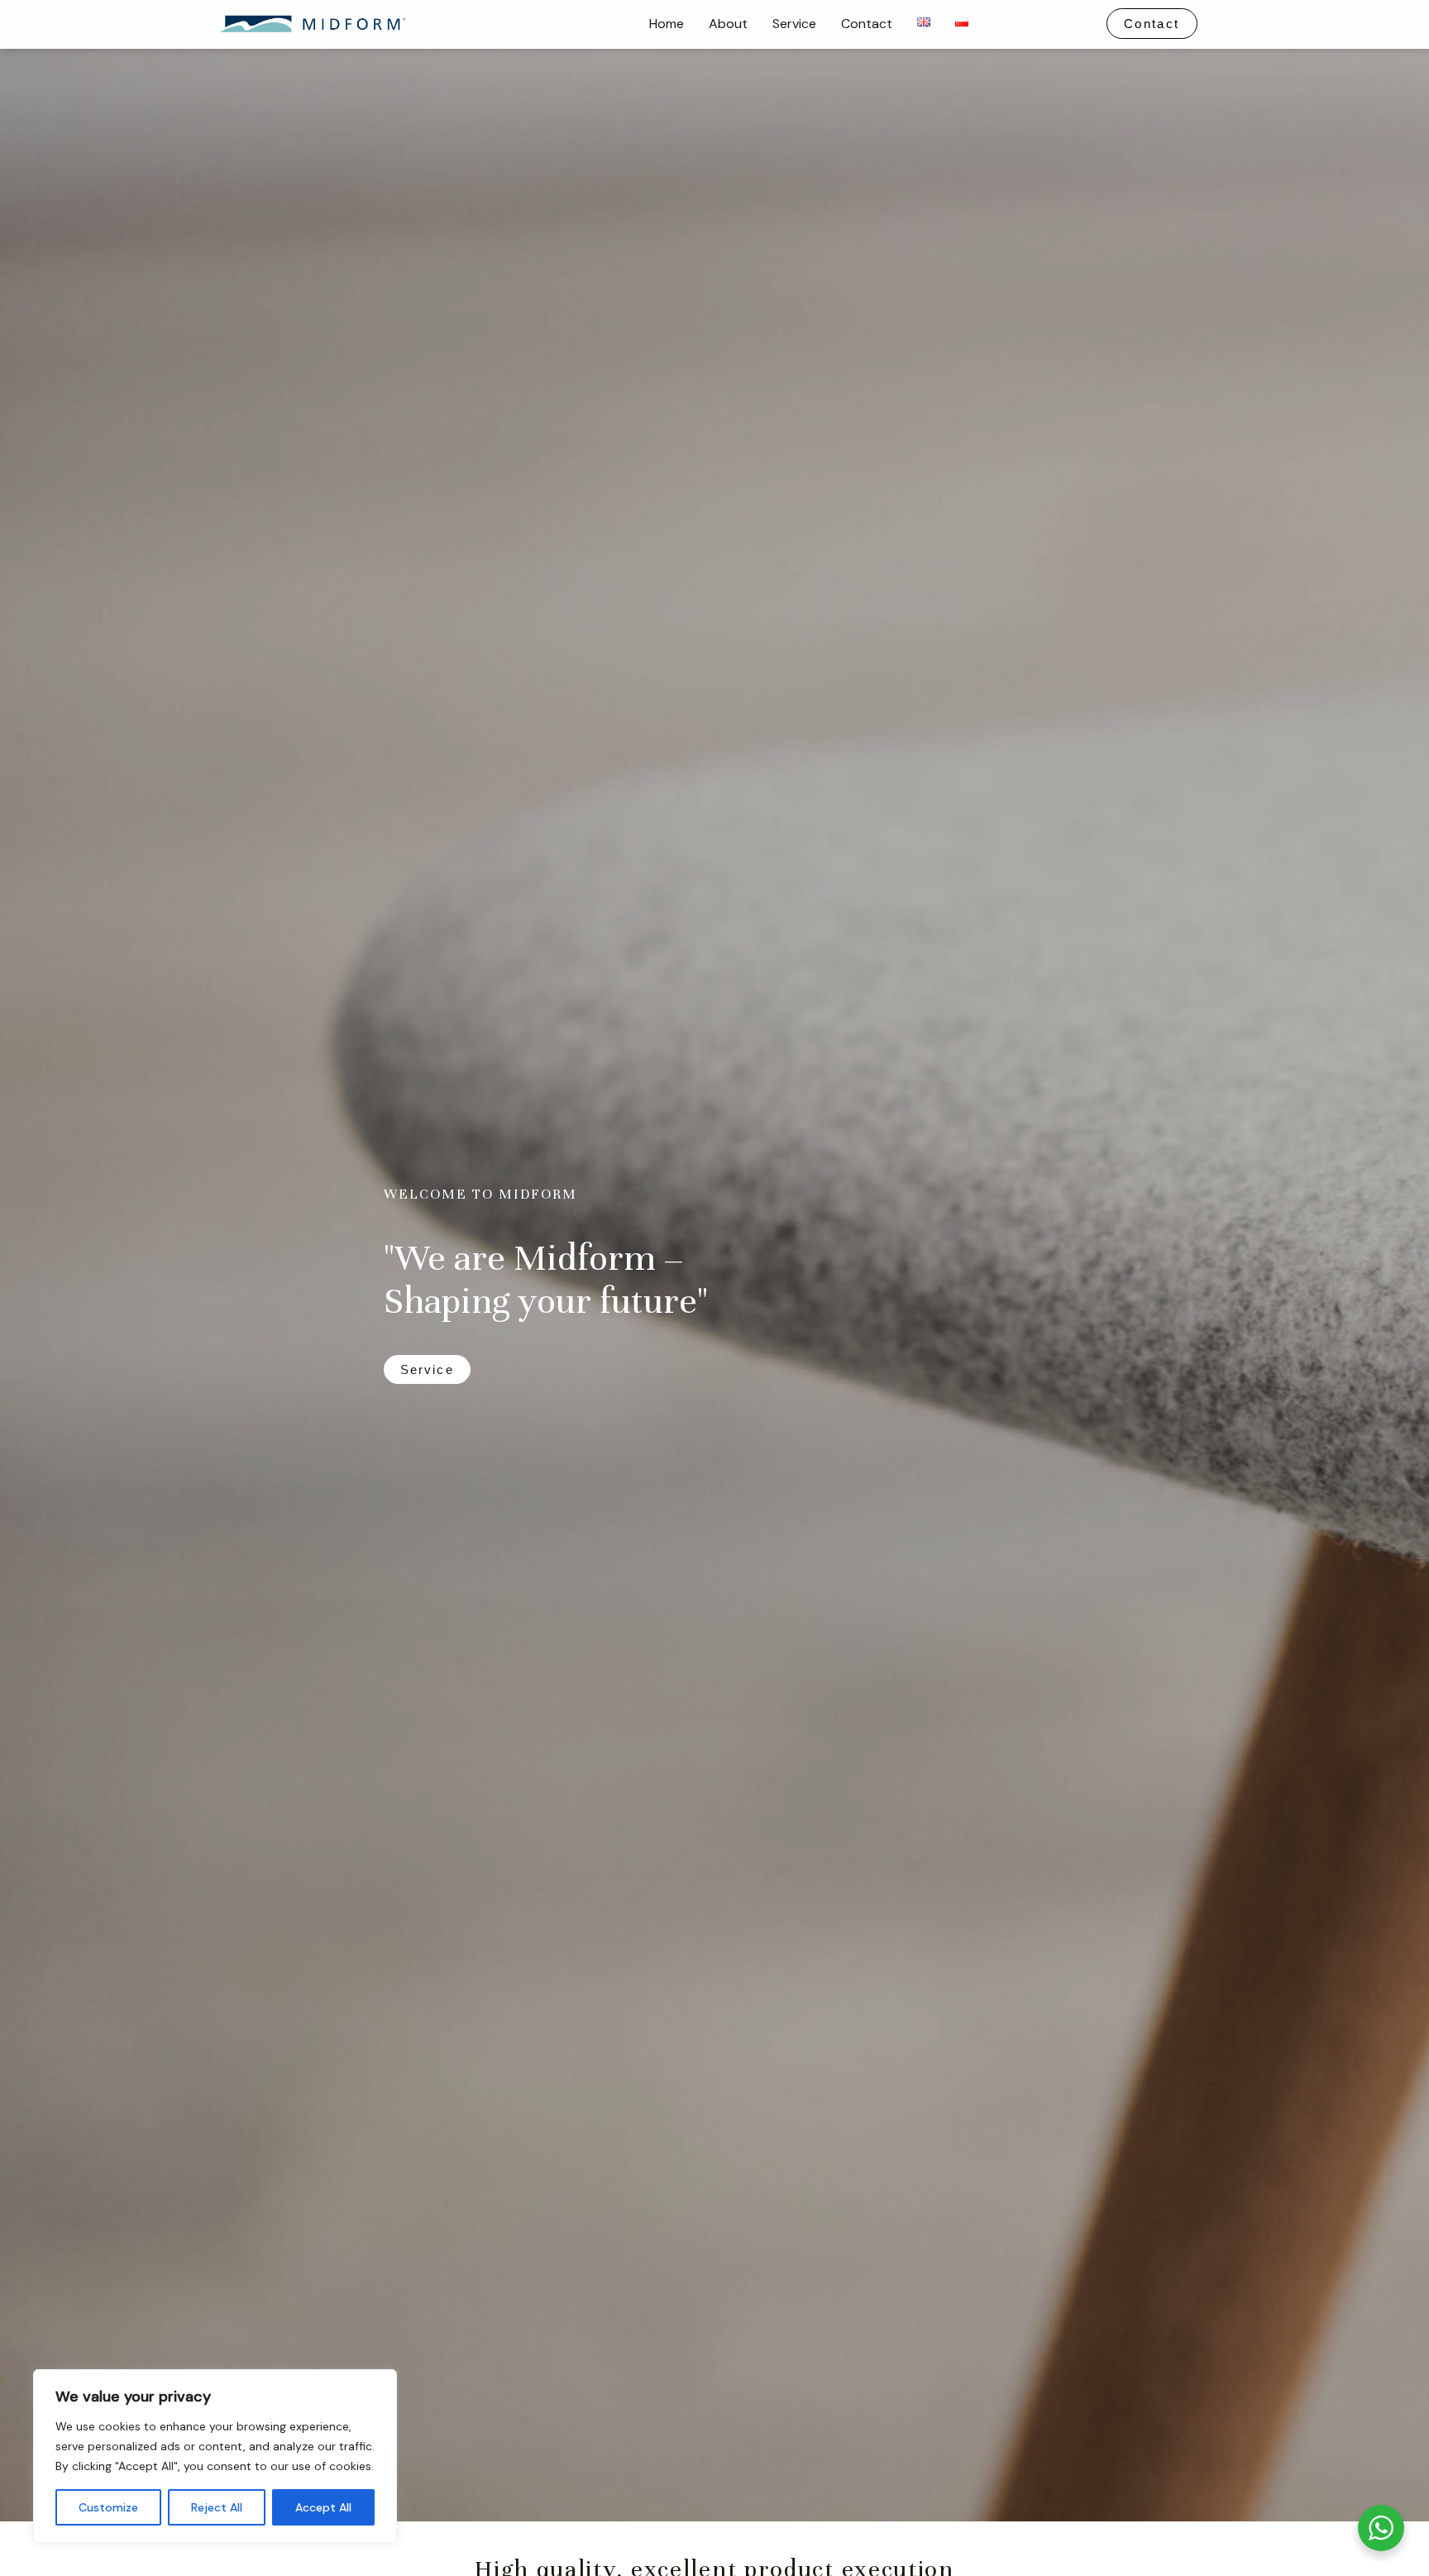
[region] (215, 2456)
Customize (108, 2507)
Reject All (217, 2507)
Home (667, 24)
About (728, 24)
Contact (867, 24)
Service (794, 24)
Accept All (323, 2507)
